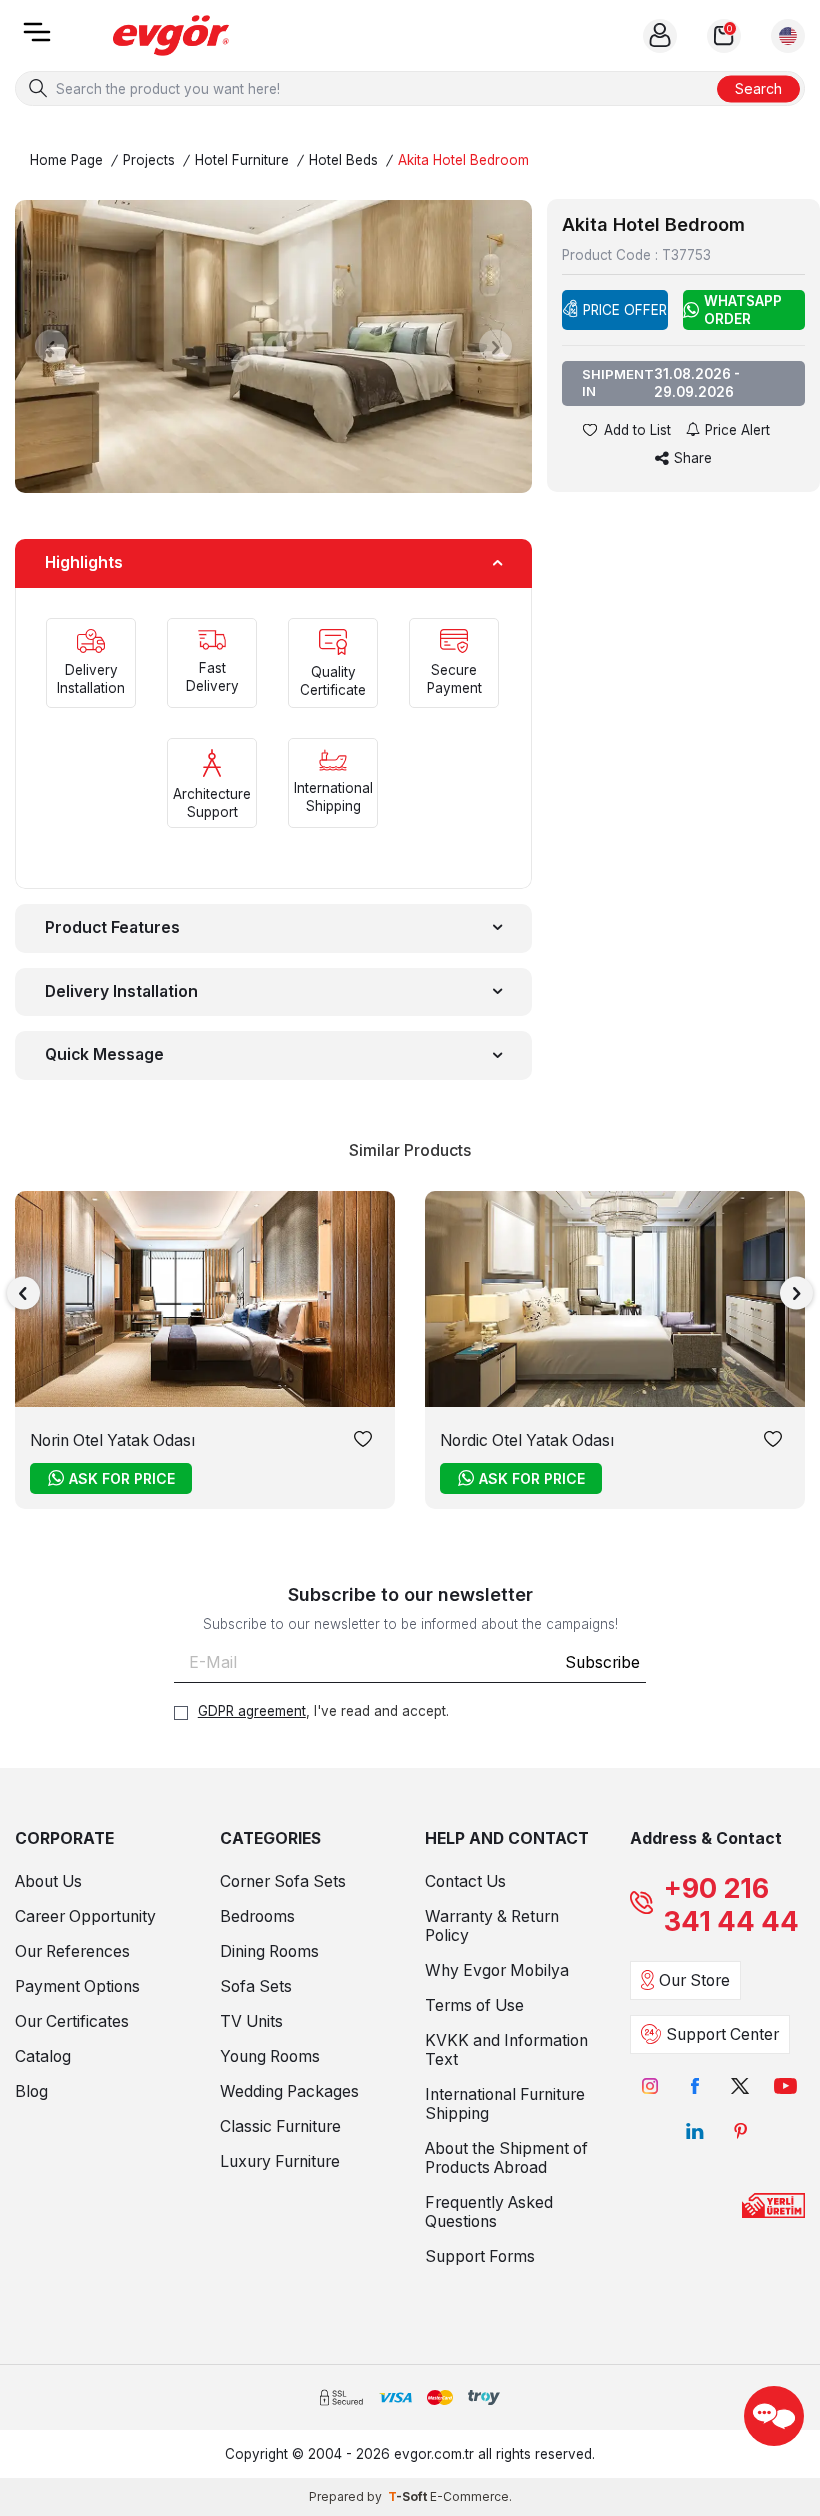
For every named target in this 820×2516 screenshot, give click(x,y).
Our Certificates (72, 2021)
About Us (48, 1881)
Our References (72, 1951)
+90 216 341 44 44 (731, 1905)
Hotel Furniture (242, 160)
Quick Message (104, 1054)
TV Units (251, 2021)
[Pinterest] (740, 2131)
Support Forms (480, 2256)
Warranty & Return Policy (492, 1926)
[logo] (171, 35)
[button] (51, 346)
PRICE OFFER (625, 310)
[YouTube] (785, 2086)
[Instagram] (650, 2086)
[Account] (660, 36)
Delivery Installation (121, 991)
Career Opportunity (85, 1916)
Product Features (112, 927)
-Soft (409, 2496)
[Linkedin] (695, 2131)
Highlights (84, 562)
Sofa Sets (256, 1986)
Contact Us (465, 1881)
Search (758, 87)
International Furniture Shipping (505, 2104)
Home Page (66, 160)
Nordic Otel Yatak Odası (527, 1440)
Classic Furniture (280, 2126)
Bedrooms (257, 1916)
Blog (31, 2091)
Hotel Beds (343, 160)
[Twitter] (740, 2086)
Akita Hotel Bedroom (463, 160)
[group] (273, 346)
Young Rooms (270, 2056)
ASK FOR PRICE (122, 1478)
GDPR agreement (252, 1711)
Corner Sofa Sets (283, 1881)
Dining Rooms (269, 1951)
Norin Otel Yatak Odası (112, 1440)
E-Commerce (469, 2496)
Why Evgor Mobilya (497, 1970)
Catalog (43, 2056)
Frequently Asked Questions (489, 2212)
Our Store (694, 1980)
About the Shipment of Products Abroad (506, 2158)
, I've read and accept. (323, 1711)
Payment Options (77, 1986)
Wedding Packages (289, 2091)
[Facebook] (695, 2086)
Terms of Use (474, 2005)
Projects (149, 160)
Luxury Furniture (280, 2161)
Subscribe (602, 1662)
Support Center (722, 2034)
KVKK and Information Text (506, 2050)
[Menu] (37, 38)
